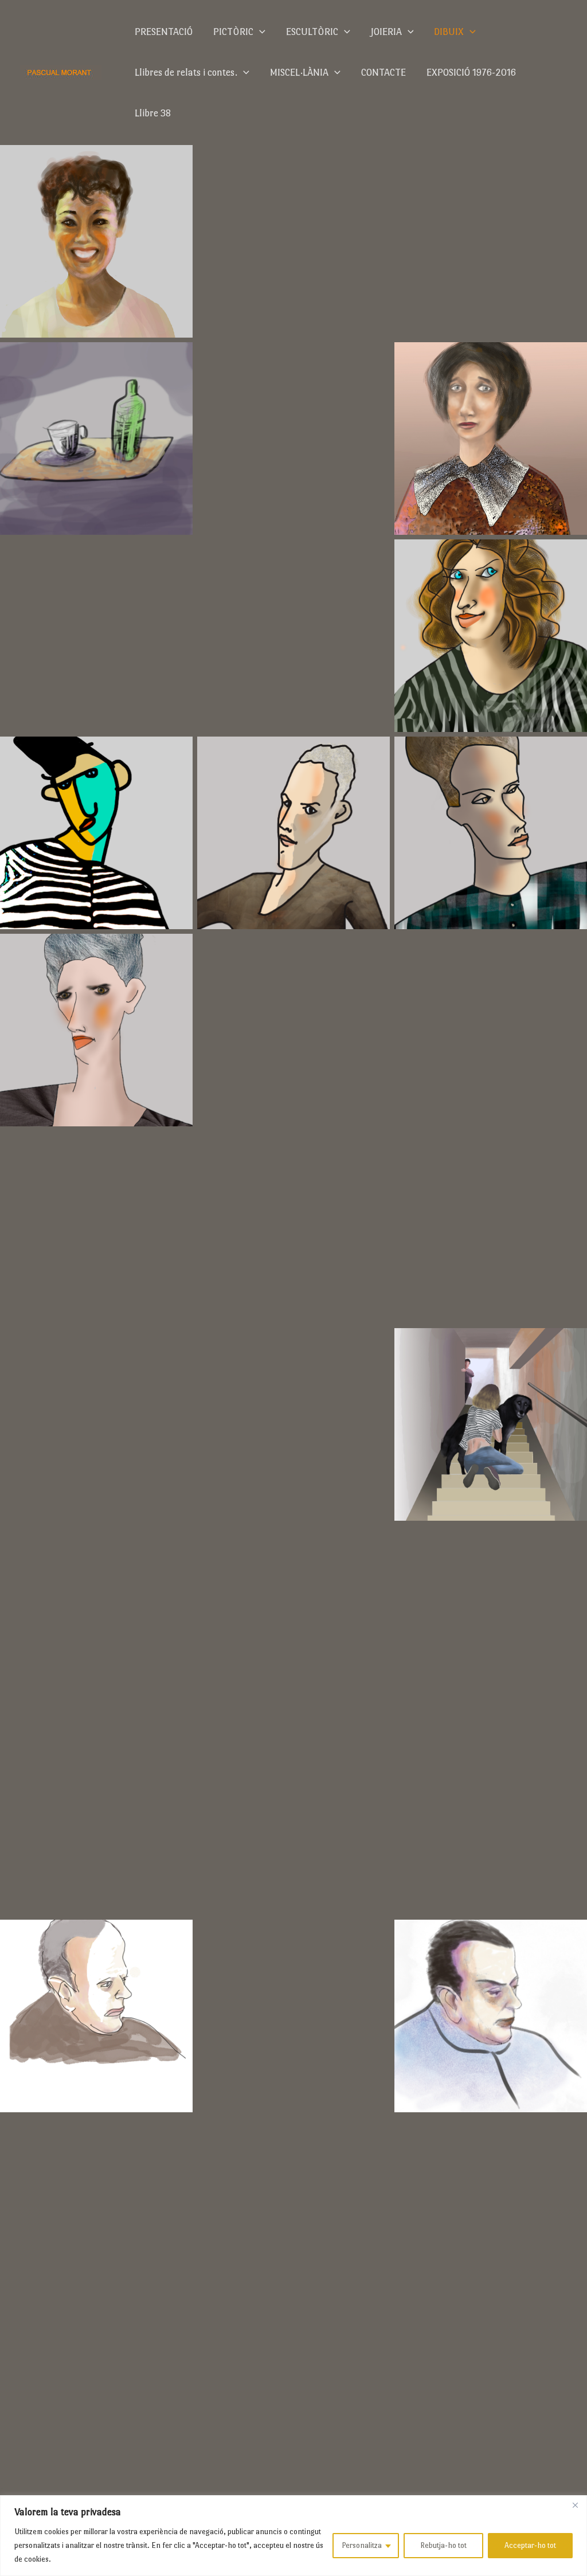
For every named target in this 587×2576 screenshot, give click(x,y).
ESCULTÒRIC (312, 32)
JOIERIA (386, 32)
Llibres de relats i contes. (186, 73)
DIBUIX (449, 32)
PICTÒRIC (233, 32)
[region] (293, 2536)
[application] (259, 32)
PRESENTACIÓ (164, 32)
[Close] (575, 2505)
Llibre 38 (153, 113)
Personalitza (362, 2545)
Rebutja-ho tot (443, 2545)
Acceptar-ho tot (530, 2545)
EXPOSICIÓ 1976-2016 (471, 73)
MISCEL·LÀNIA (299, 73)
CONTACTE (383, 73)
